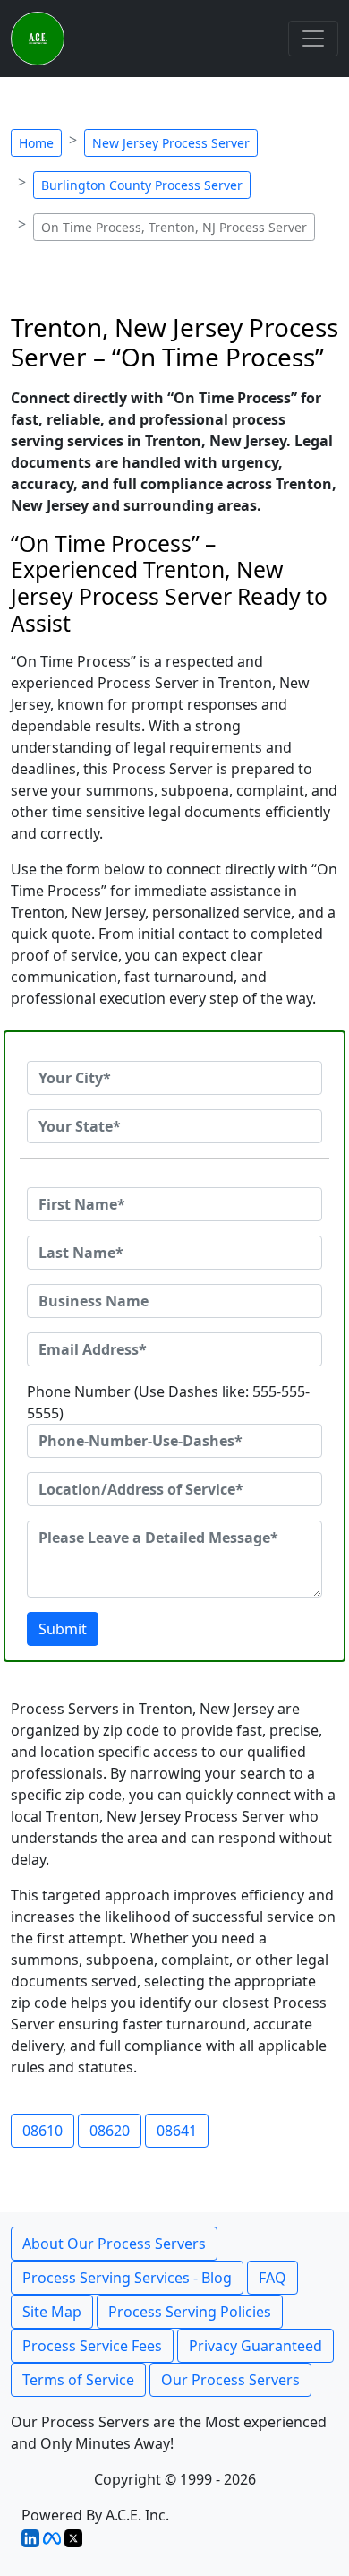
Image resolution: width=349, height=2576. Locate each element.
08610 (43, 2131)
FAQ (272, 2278)
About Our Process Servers (114, 2244)
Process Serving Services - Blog (127, 2278)
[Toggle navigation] (313, 39)
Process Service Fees (92, 2346)
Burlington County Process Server (142, 185)
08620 (110, 2131)
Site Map (52, 2312)
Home (36, 143)
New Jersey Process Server (171, 143)
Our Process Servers (230, 2380)
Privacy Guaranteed (255, 2346)
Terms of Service (78, 2380)
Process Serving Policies (190, 2312)
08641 (177, 2131)
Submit (63, 1629)
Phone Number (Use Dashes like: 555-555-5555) (168, 1402)
